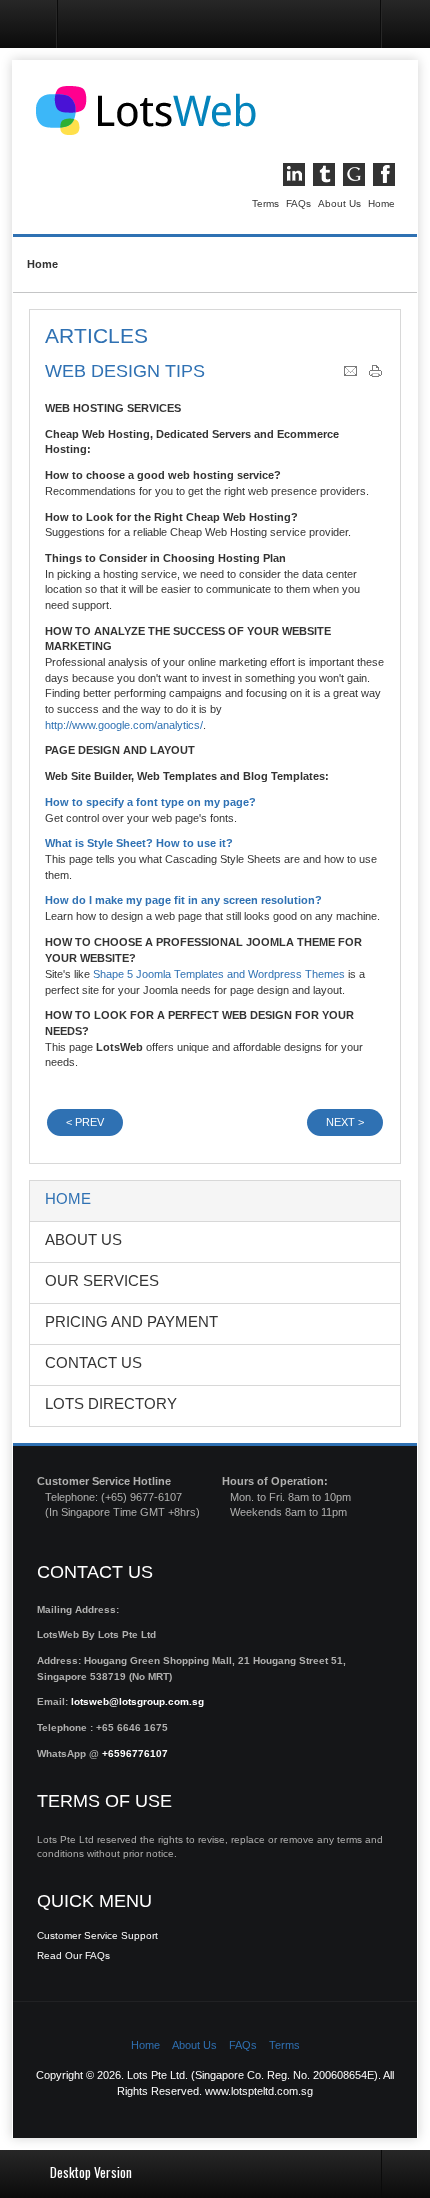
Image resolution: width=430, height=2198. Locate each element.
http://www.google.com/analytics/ (124, 725)
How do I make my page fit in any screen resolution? (183, 900)
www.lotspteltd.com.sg (259, 2091)
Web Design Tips (125, 371)
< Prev (85, 1122)
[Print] (375, 375)
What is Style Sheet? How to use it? (139, 843)
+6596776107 (135, 1753)
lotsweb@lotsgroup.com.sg (137, 1701)
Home (381, 203)
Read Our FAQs (73, 1955)
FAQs (298, 203)
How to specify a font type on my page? (150, 802)
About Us (339, 203)
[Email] (350, 375)
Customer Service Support (97, 1935)
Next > (345, 1122)
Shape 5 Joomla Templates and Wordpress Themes (219, 974)
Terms (265, 203)
